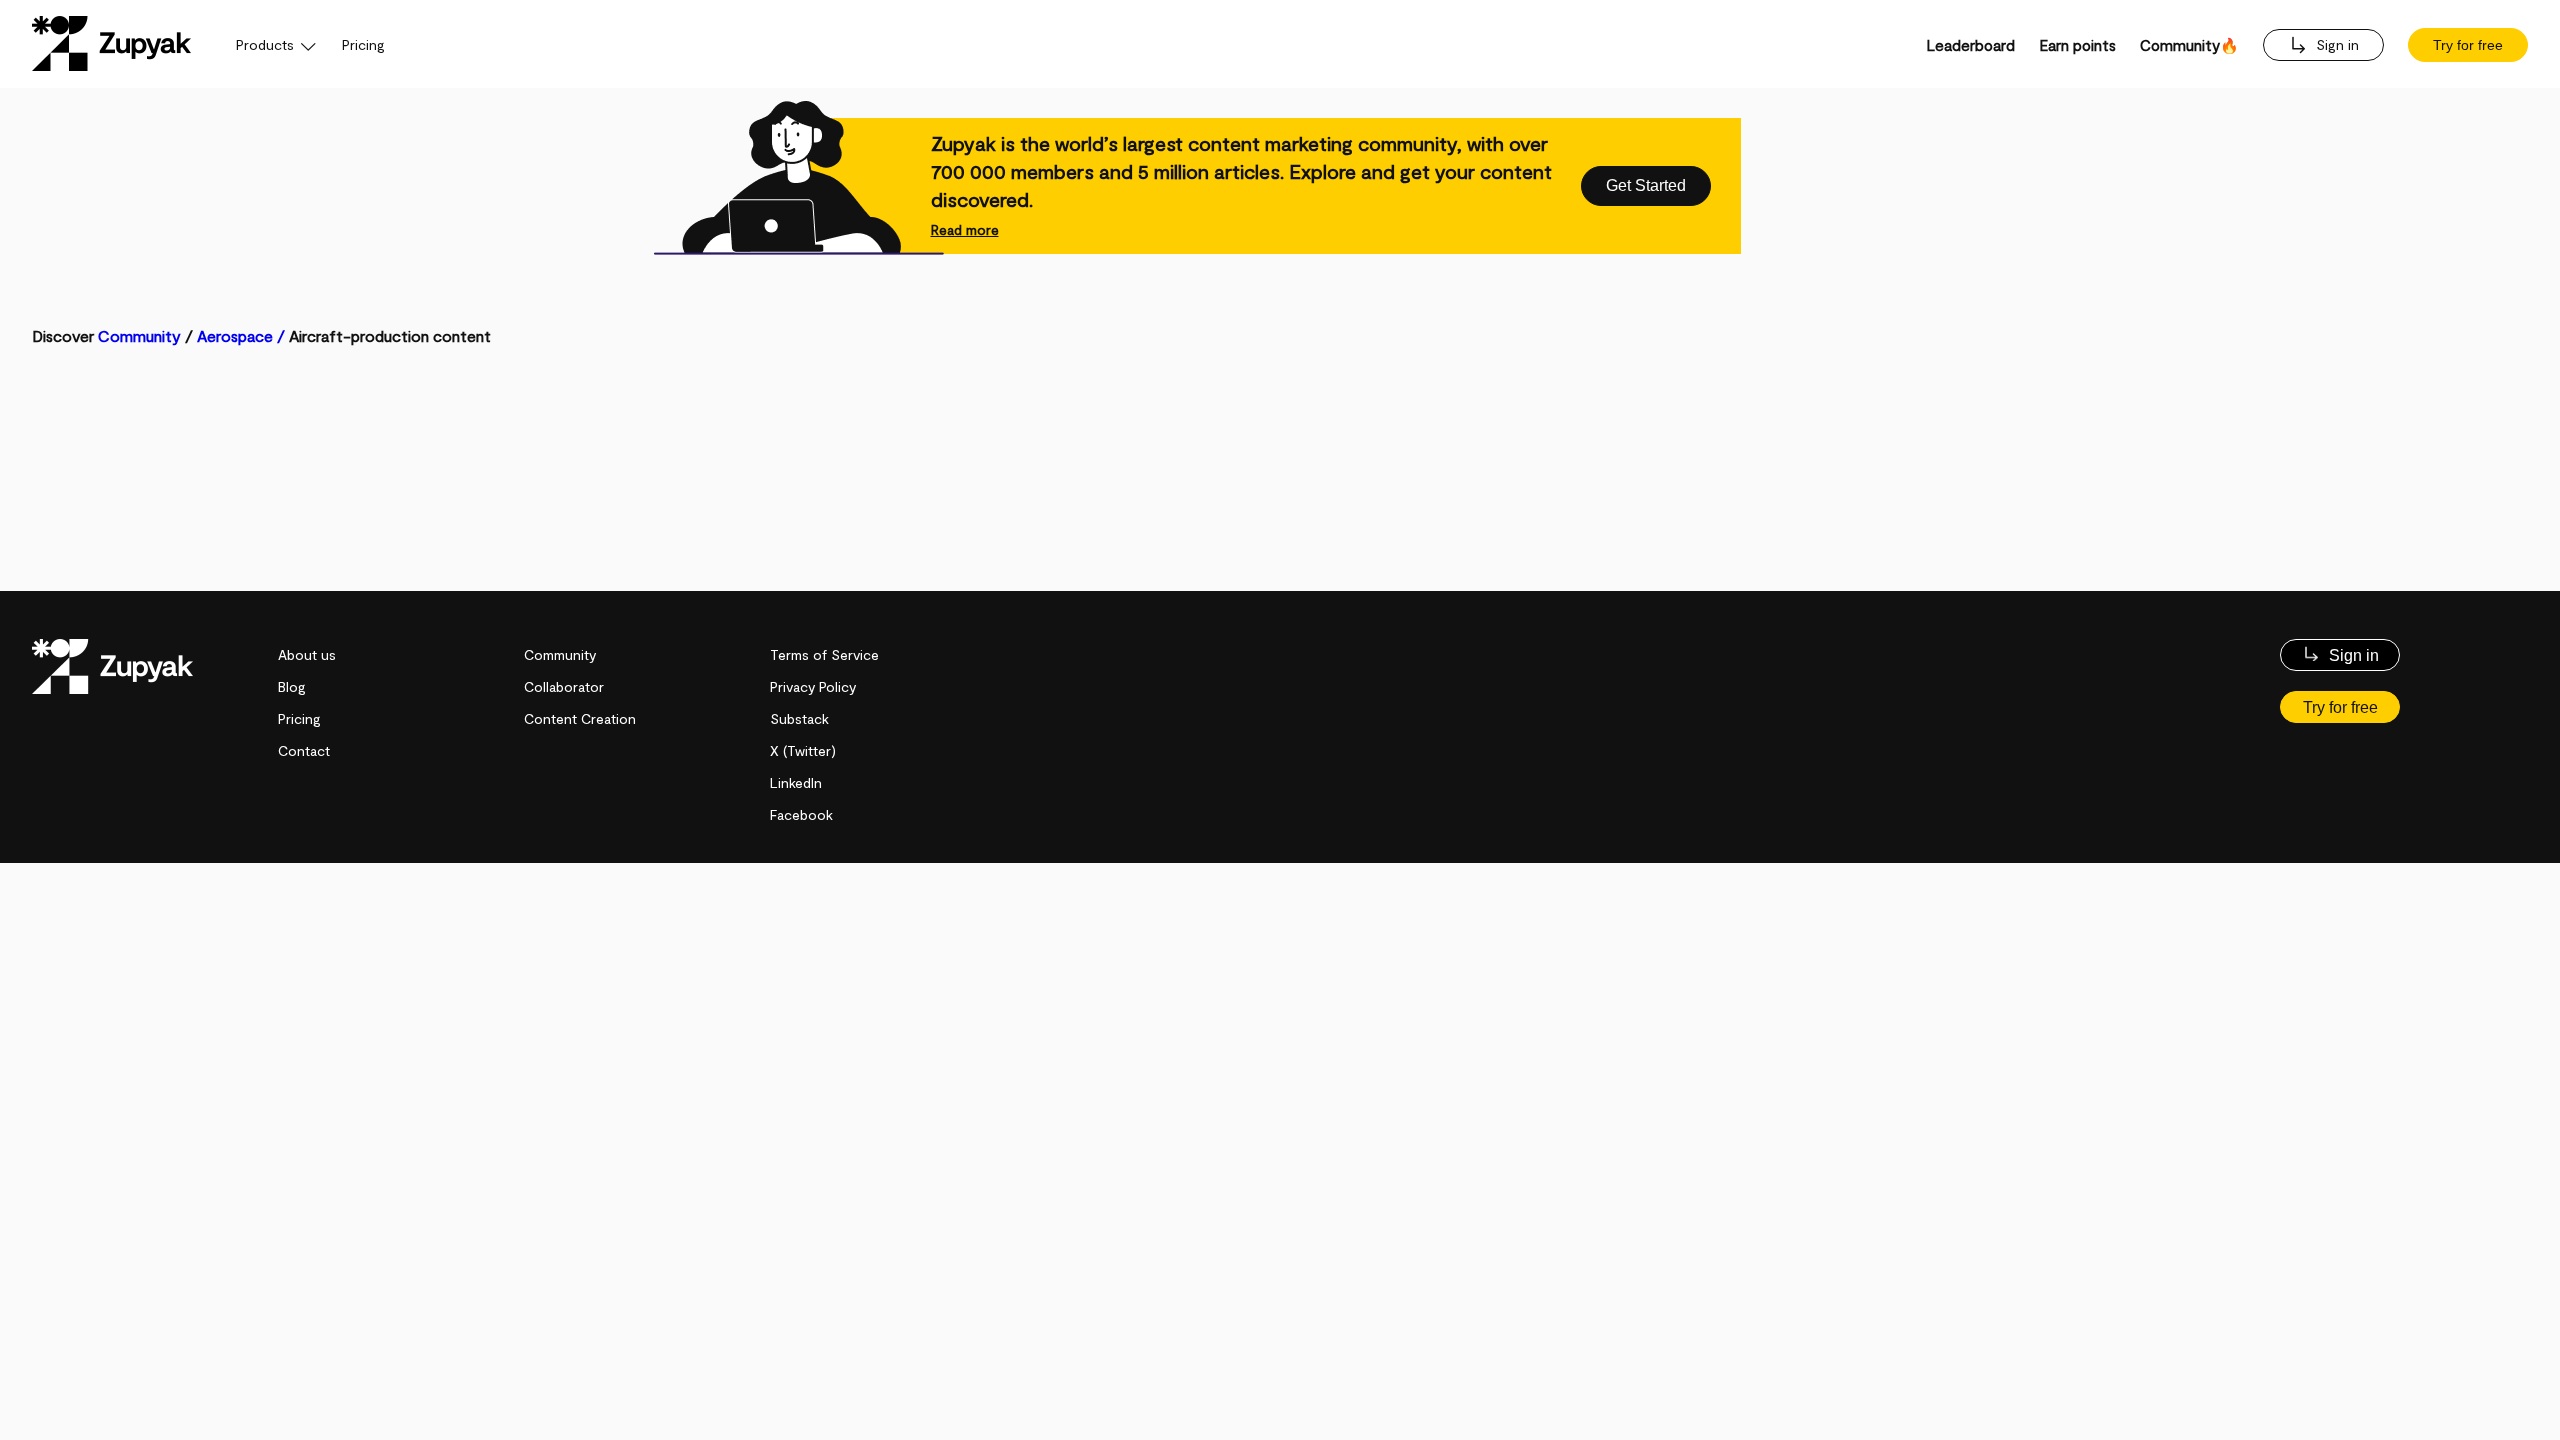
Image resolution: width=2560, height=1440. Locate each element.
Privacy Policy (813, 686)
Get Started (1646, 185)
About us (307, 654)
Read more (965, 229)
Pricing (363, 44)
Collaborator (564, 686)
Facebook (801, 814)
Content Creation (580, 718)
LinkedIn (796, 782)
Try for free (2468, 45)
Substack (799, 718)
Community (139, 335)
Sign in (2335, 44)
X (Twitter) (803, 750)
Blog (292, 686)
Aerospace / (243, 335)
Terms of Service (824, 654)
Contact (304, 750)
